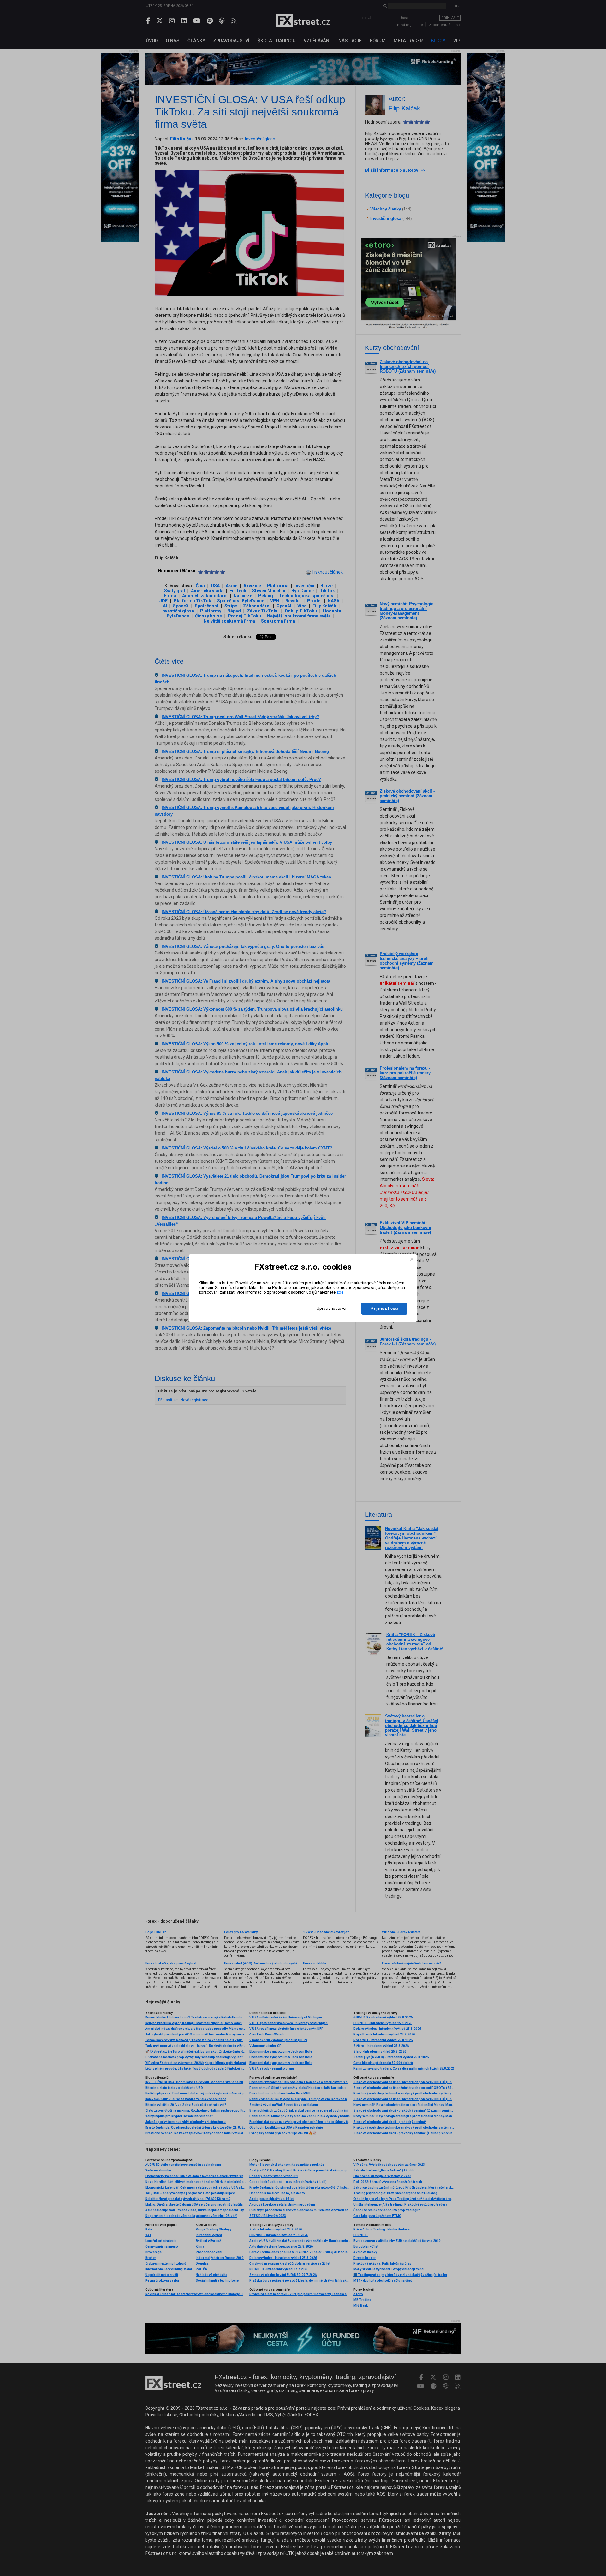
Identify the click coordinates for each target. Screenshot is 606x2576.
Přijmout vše (384, 1309)
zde (340, 1292)
